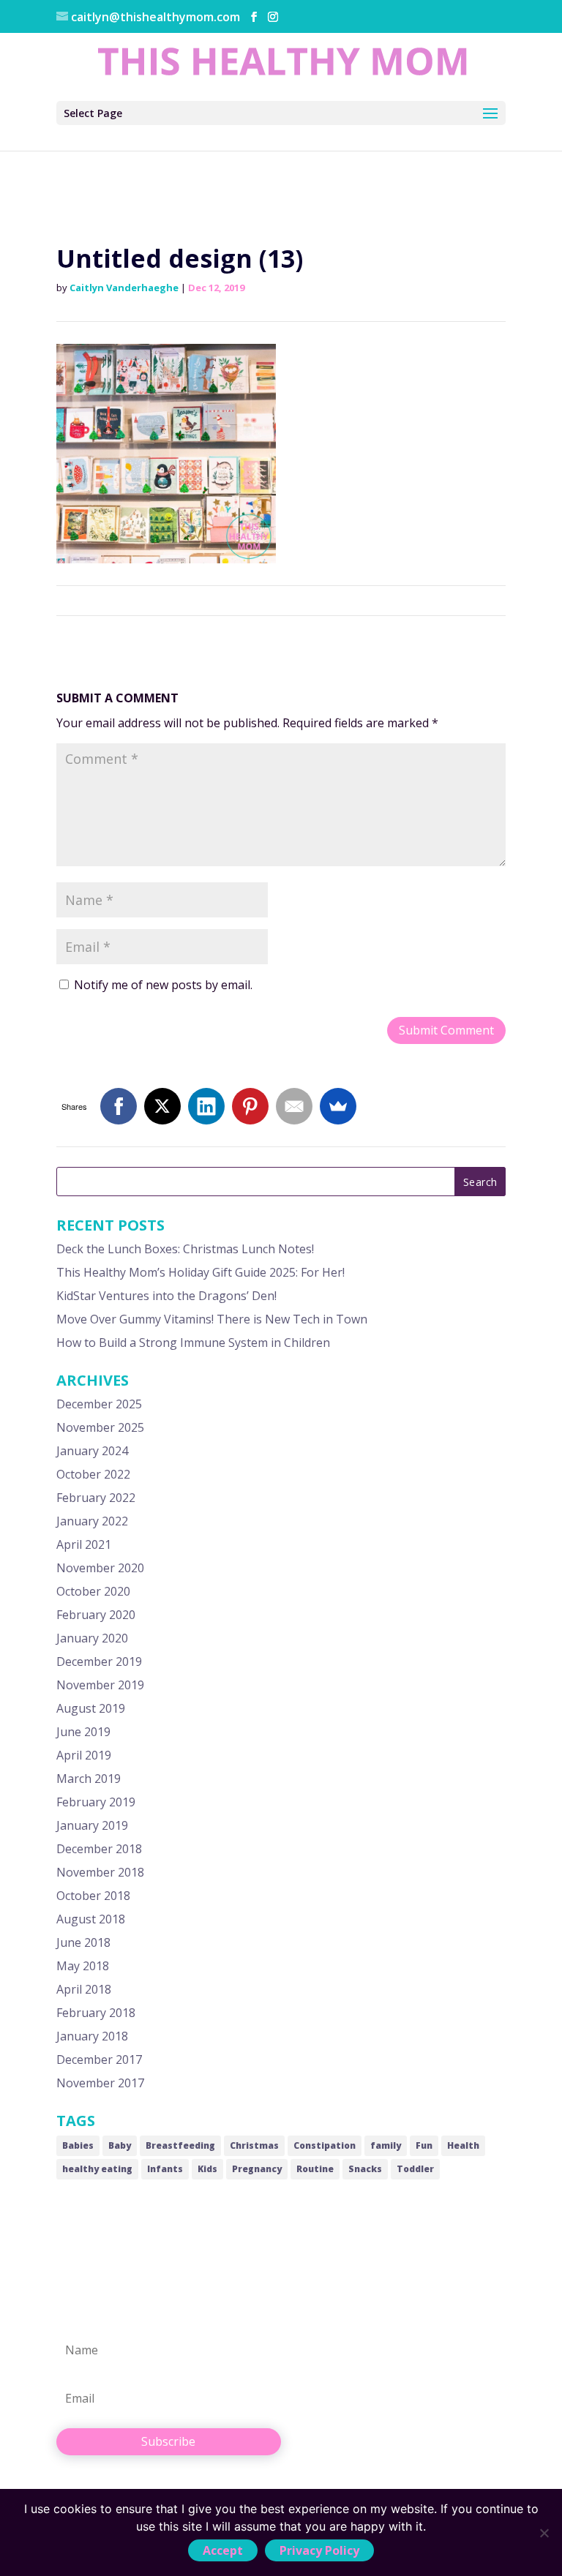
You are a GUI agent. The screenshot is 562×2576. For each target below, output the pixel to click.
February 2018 (96, 2013)
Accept (223, 2550)
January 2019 (92, 1825)
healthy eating (97, 2169)
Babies (78, 2145)
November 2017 (100, 2083)
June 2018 (83, 1942)
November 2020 (100, 1568)
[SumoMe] (338, 1106)
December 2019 (99, 1661)
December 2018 (99, 1849)
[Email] (294, 1106)
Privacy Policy (319, 2550)
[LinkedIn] (206, 1106)
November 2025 (100, 1427)
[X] (162, 1106)
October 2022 (93, 1474)
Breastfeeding (180, 2145)
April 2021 (84, 1544)
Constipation (325, 2145)
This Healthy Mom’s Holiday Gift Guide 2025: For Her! (201, 1272)
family (386, 2145)
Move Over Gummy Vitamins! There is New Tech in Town (212, 1319)
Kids (207, 2169)
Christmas (254, 2145)
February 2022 (96, 1498)
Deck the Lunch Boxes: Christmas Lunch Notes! (185, 1249)
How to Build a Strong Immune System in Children (193, 1343)
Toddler (415, 2169)
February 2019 (96, 1802)
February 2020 (96, 1615)
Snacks (365, 2169)
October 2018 (93, 1896)
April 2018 (84, 1989)
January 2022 (92, 1521)
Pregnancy (257, 2169)
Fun (424, 2145)
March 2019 (89, 1779)
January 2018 (92, 2036)
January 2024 (92, 1451)
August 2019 (91, 1708)
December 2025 (99, 1404)
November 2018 (100, 1872)
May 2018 (83, 1966)
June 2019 (83, 1732)
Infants (165, 2169)
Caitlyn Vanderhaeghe (124, 288)
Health (463, 2145)
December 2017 (99, 2059)
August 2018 (91, 1919)
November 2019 (100, 1685)
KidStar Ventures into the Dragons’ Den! (166, 1296)
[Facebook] (119, 1106)
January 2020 (92, 1638)
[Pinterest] (250, 1106)
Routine (315, 2169)
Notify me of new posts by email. (163, 985)
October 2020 (93, 1591)
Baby (120, 2145)
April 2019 (84, 1755)
